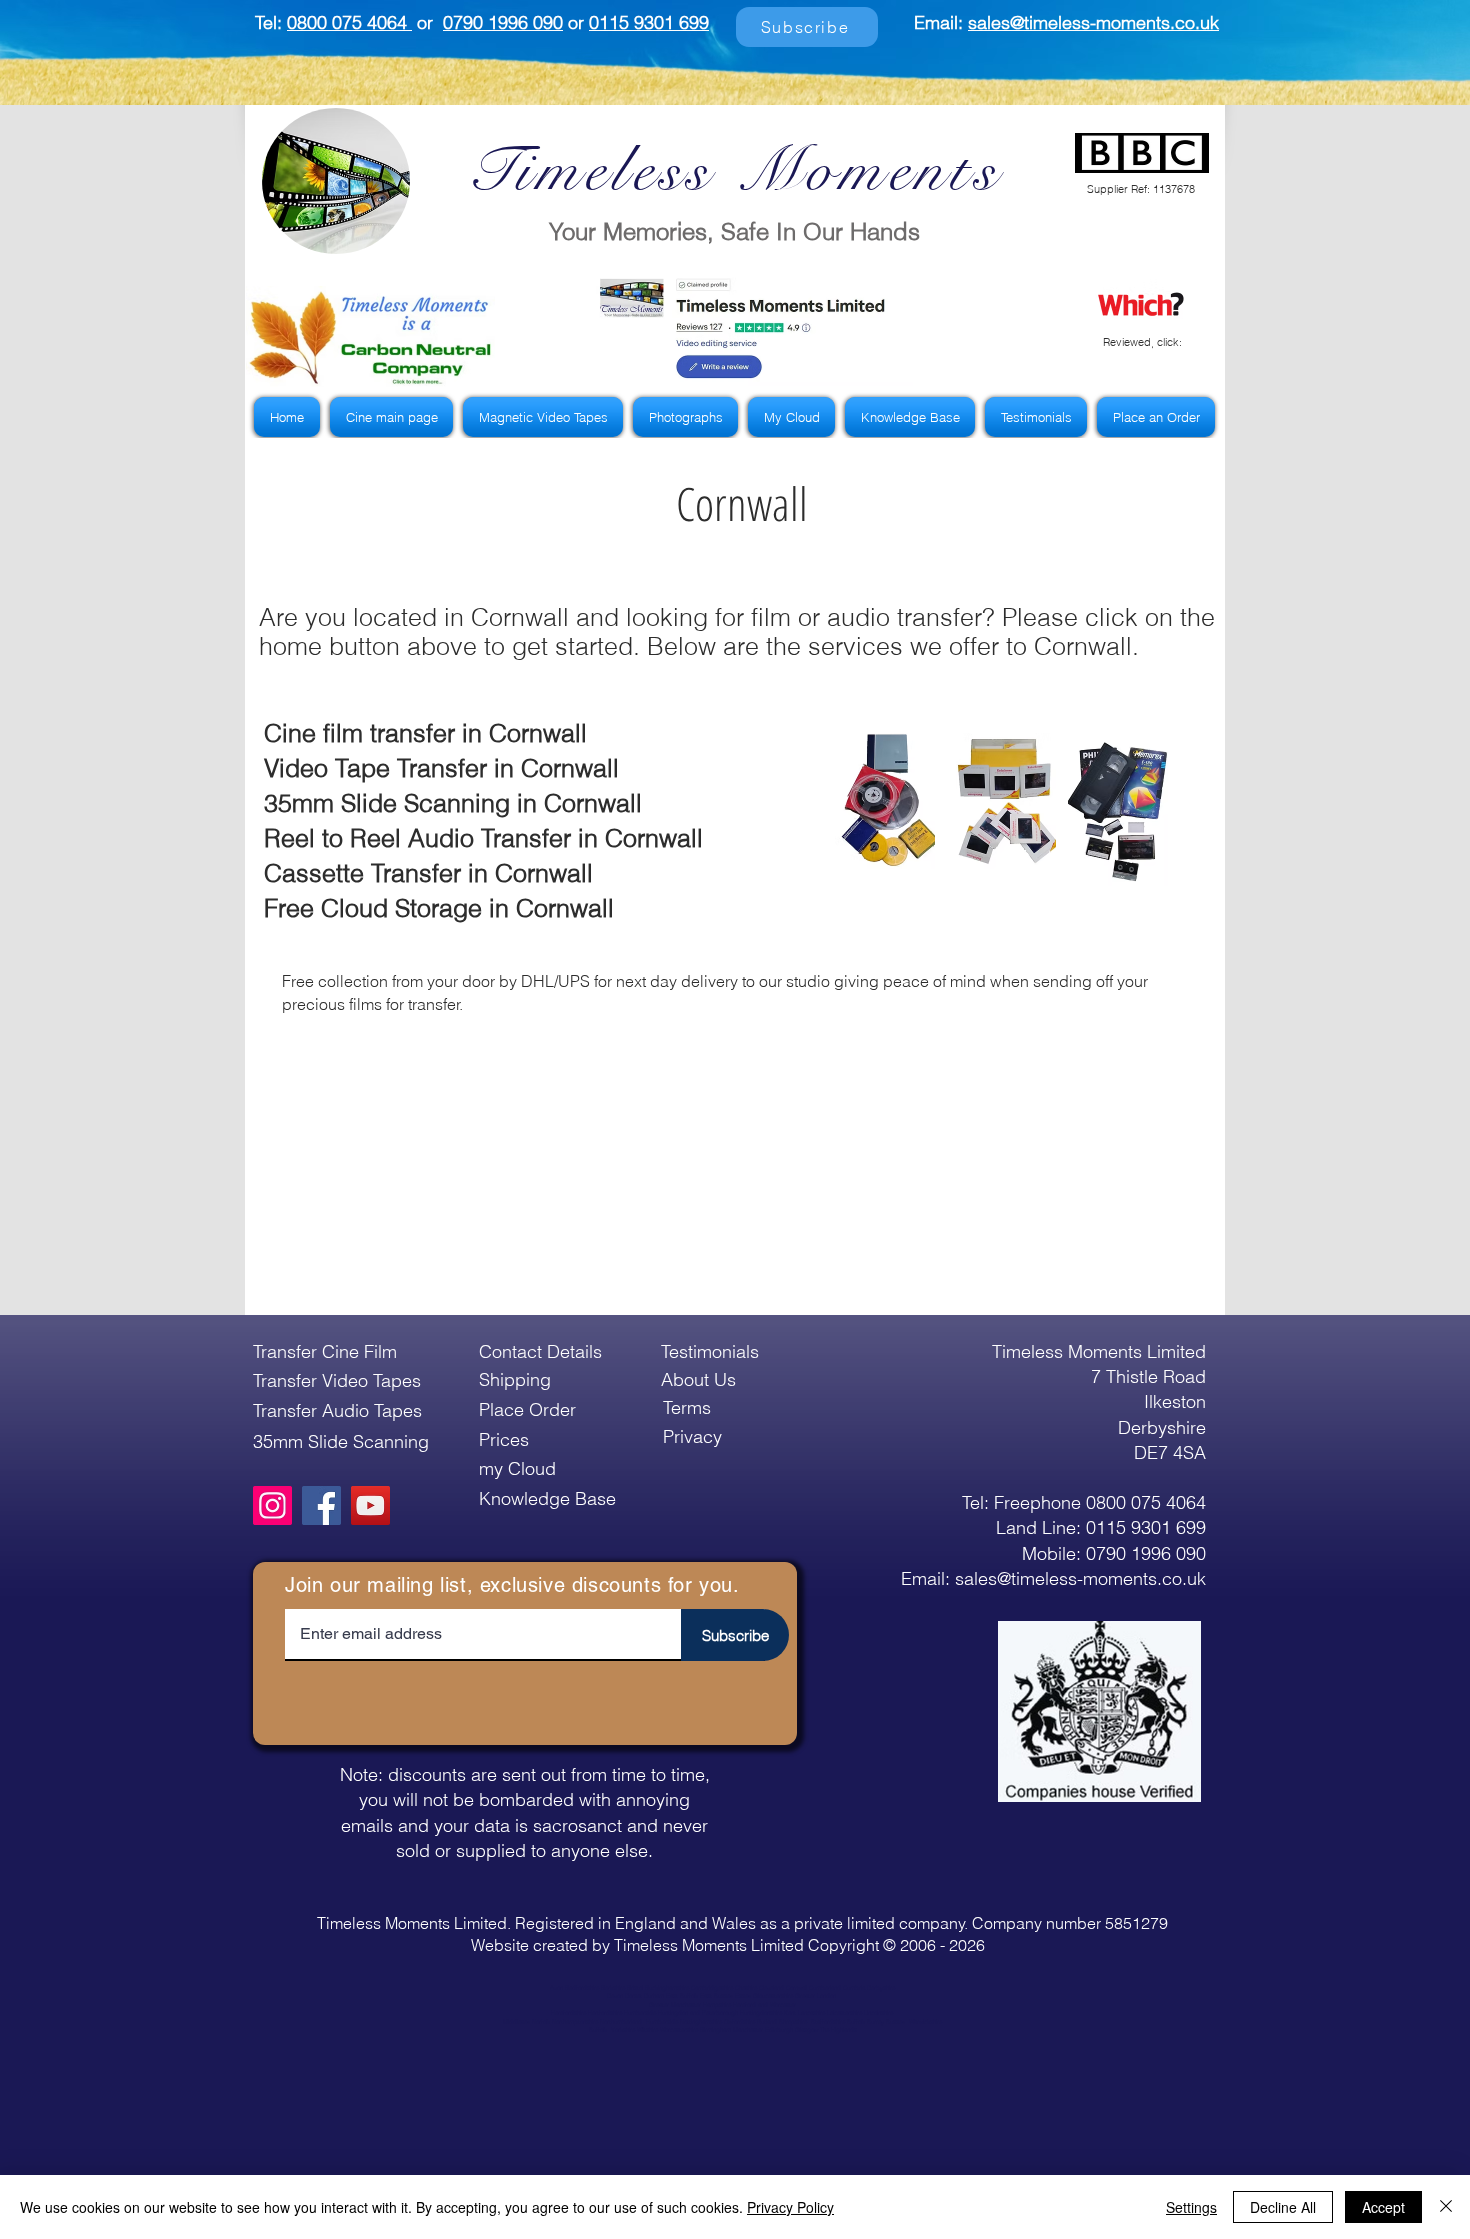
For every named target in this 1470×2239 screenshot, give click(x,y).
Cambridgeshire (712, 1988)
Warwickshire (925, 2022)
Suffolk (856, 2022)
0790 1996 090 (503, 22)
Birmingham (715, 2030)
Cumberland (825, 1988)
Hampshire (717, 2005)
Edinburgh (779, 2030)
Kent (790, 2013)
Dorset (633, 1996)
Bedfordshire (582, 1988)
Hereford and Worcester (764, 2005)
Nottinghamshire (701, 2022)
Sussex (895, 2022)
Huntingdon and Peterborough (698, 2013)
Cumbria (854, 1988)
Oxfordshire (739, 2022)
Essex (743, 1996)
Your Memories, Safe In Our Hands (734, 231)
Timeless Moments (734, 170)
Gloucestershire (773, 1996)
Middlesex (516, 2022)
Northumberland (621, 2022)
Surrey (875, 2022)
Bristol (635, 1988)
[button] (370, 336)
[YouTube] (370, 1505)
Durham (654, 1996)
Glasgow (806, 2030)
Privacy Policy (790, 2207)
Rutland (768, 2022)
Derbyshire (881, 1988)
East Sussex (716, 1996)
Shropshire (793, 2022)
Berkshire (613, 1988)
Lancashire (811, 2013)
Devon (615, 1996)
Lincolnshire (878, 2013)
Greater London (815, 1996)
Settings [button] (1191, 2207)
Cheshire (746, 1988)
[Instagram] (272, 1505)
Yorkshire (622, 2030)
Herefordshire (568, 2013)
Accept (1383, 2207)
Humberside (640, 2013)
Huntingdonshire (761, 2013)
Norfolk (541, 2022)
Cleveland (770, 1988)
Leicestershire (844, 2013)
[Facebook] (321, 1505)
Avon (556, 1988)
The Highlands (838, 2030)
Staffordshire (828, 2022)
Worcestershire (679, 2030)
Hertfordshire (605, 2013)
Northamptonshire (575, 2022)
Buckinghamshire (667, 1988)
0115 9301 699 (649, 22)
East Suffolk (682, 1996)
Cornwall (796, 1988)
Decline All (1283, 2207)
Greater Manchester (675, 2005)
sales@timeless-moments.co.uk (1093, 22)
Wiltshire (647, 2030)
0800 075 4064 (349, 22)
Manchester (748, 2030)
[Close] (1446, 2207)
